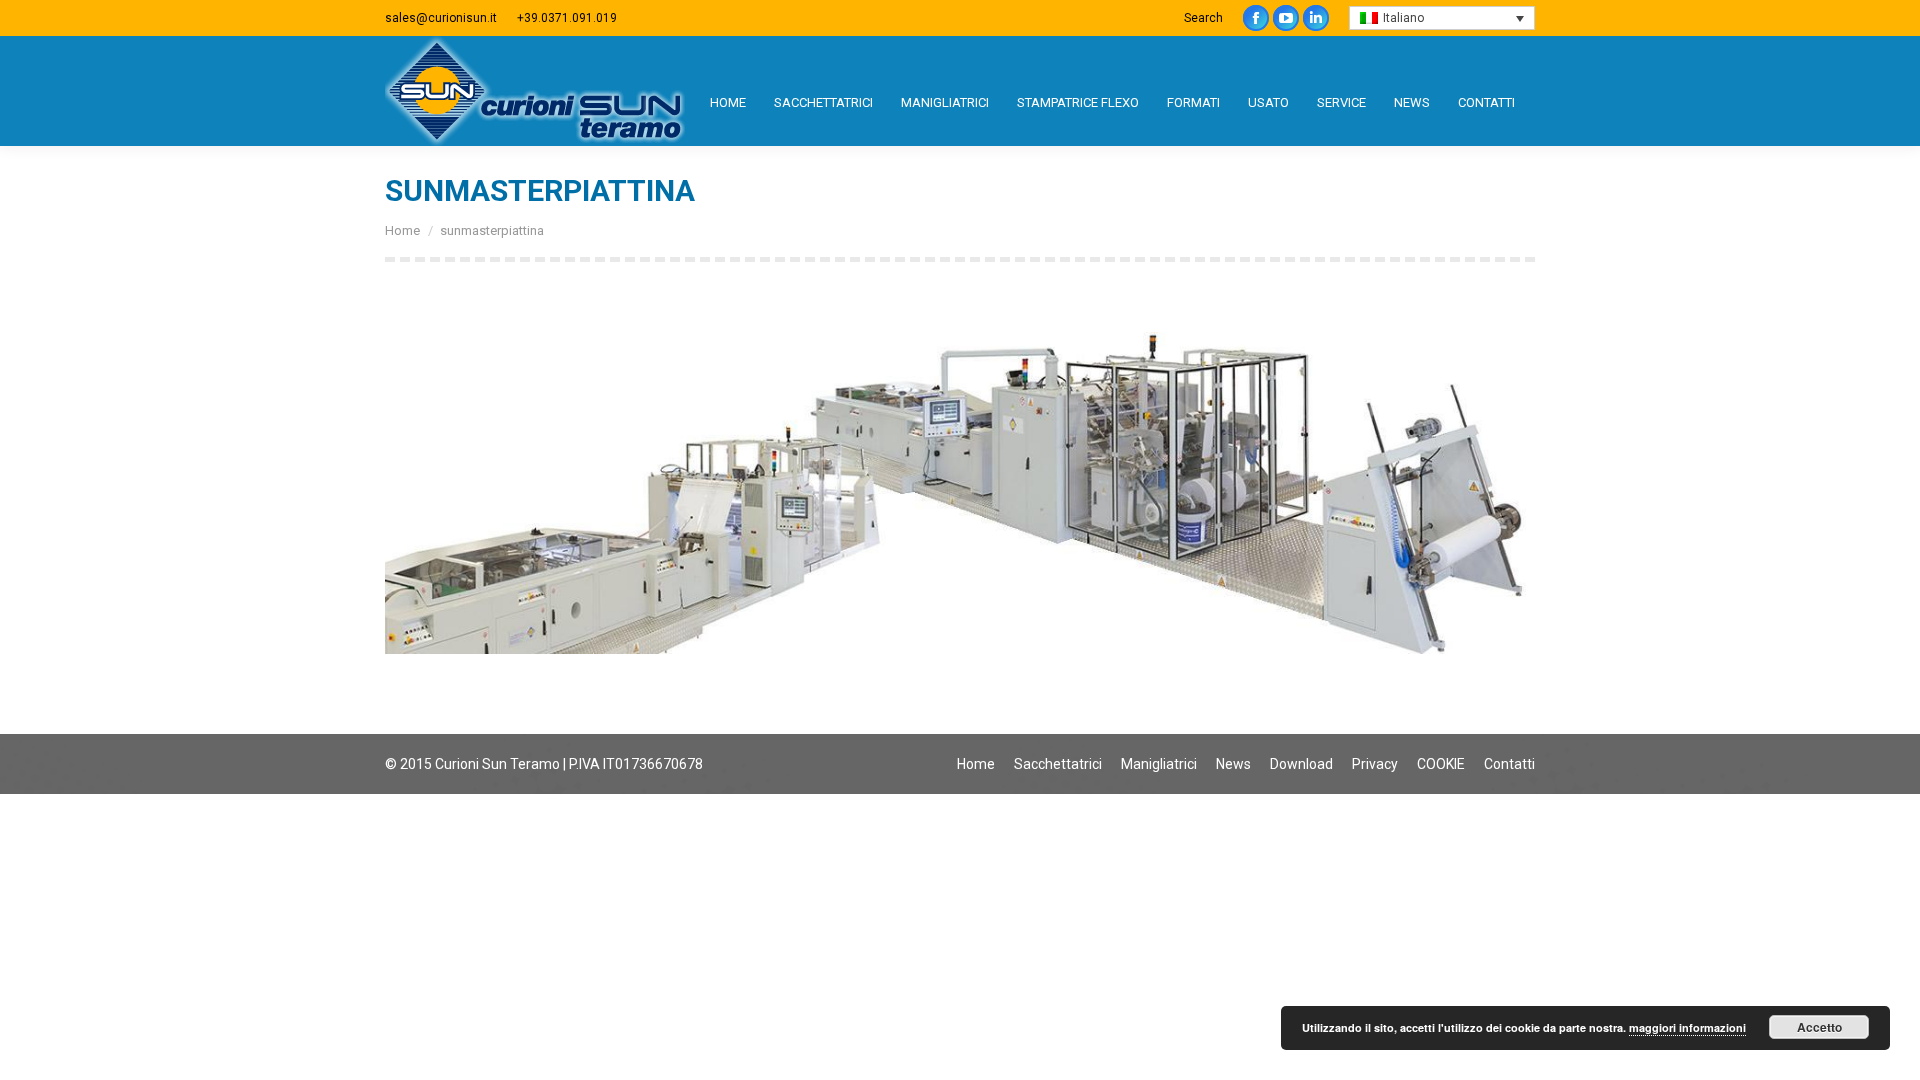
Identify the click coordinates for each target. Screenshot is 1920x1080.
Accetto (1819, 1027)
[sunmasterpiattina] (960, 493)
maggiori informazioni (1687, 1027)
